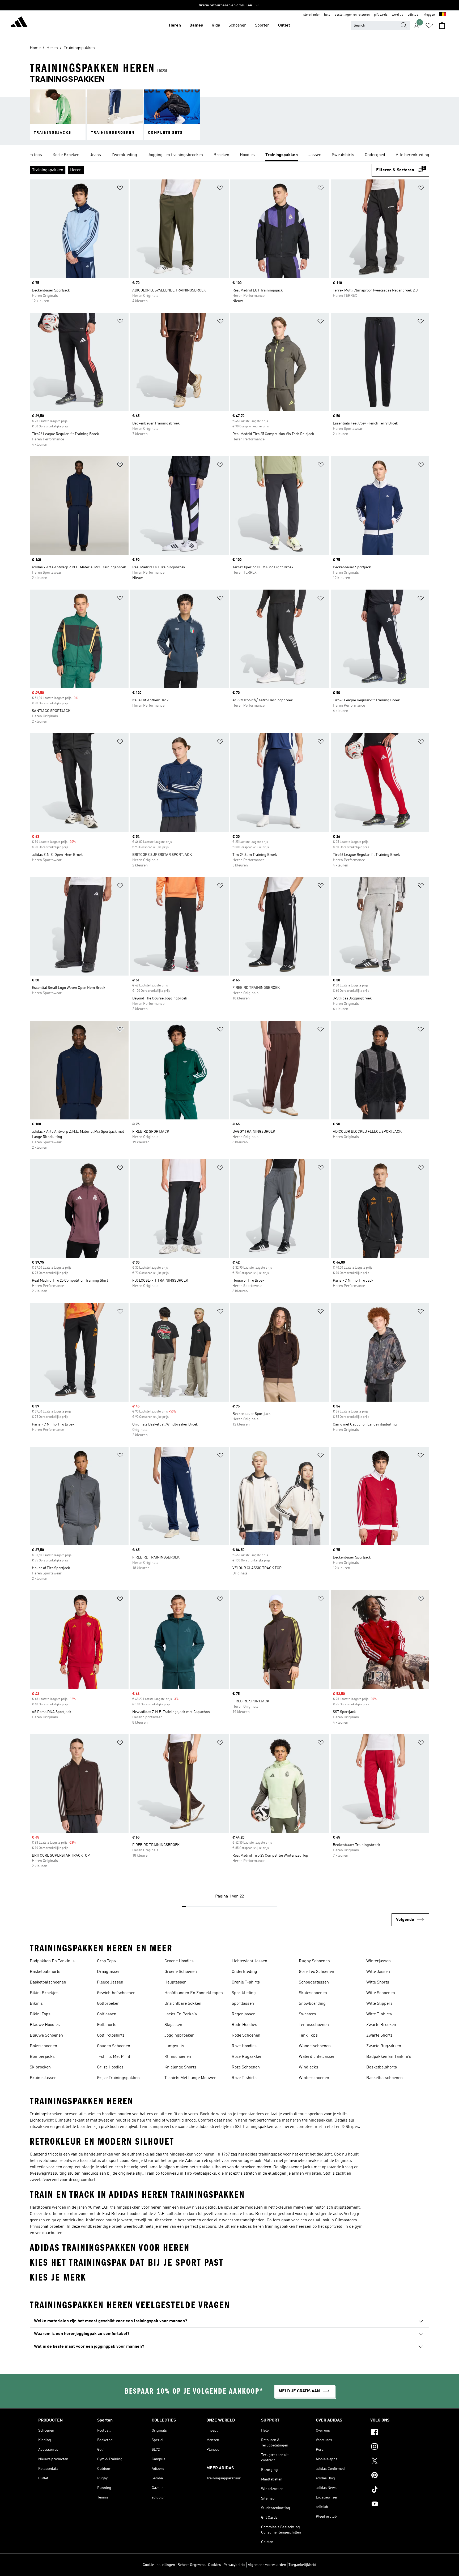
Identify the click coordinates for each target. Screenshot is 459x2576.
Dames (196, 25)
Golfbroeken (108, 2004)
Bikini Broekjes (44, 1993)
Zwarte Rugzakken (384, 2046)
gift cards (381, 15)
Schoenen (237, 25)
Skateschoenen (313, 1993)
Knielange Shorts (180, 2067)
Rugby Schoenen (314, 1961)
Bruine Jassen (43, 2078)
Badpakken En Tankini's (52, 1961)
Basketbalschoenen (48, 1982)
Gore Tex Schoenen (316, 1972)
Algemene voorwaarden (267, 2565)
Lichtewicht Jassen (249, 1961)
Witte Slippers (379, 2004)
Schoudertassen (314, 1982)
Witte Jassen (378, 1972)
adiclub (413, 15)
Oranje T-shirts (246, 1982)
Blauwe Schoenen (46, 2036)
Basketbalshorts (45, 1972)
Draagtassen (109, 1972)
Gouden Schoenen (114, 2046)
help (327, 15)
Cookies (214, 2565)
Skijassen (173, 2025)
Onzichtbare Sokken (183, 2004)
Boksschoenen (43, 2046)
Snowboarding (312, 2004)
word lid (398, 15)
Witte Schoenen (381, 1993)
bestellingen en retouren (352, 15)
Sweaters (307, 2014)
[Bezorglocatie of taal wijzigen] (443, 15)
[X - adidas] (396, 2462)
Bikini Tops (40, 2014)
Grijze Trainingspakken (118, 2078)
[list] (229, 155)
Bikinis (36, 2004)
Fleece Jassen (110, 1982)
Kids (216, 25)
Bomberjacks (42, 2057)
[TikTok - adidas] (396, 2490)
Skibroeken (40, 2067)
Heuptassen (175, 1982)
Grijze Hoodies (110, 2067)
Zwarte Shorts (379, 2036)
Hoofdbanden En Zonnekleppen (194, 1993)
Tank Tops (308, 2036)
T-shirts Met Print (114, 2057)
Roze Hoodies (244, 2046)
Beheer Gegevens (192, 2565)
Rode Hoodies (244, 2025)
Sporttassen (243, 2004)
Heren (175, 25)
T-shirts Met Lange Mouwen (190, 2078)
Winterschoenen (314, 2078)
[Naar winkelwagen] (442, 25)
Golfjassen (107, 2014)
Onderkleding (244, 1972)
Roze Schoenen (246, 2067)
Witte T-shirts (379, 2014)
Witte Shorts (378, 1982)
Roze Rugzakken (247, 2057)
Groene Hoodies (179, 1961)
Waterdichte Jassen (317, 2057)
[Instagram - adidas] (396, 2447)
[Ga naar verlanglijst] (429, 25)
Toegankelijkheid (302, 2565)
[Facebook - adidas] (396, 2433)
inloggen (429, 15)
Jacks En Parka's (181, 2014)
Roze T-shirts (244, 2078)
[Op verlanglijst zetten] (120, 189)
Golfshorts (107, 2025)
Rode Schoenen (246, 2036)
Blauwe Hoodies (45, 2025)
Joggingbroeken (179, 2036)
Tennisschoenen (314, 2025)
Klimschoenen (178, 2057)
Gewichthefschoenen (116, 1993)
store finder (312, 15)
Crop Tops (106, 1961)
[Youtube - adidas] (396, 2505)
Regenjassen (244, 2014)
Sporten (262, 25)
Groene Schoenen (181, 1972)
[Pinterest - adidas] (396, 2476)
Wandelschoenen (315, 2046)
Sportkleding (244, 1993)
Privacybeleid (234, 2565)
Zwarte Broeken (381, 2025)
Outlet (284, 25)
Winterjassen (379, 1961)
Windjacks (309, 2067)
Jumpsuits (174, 2046)
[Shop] (19, 23)
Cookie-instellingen (159, 2565)
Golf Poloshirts (111, 2036)
